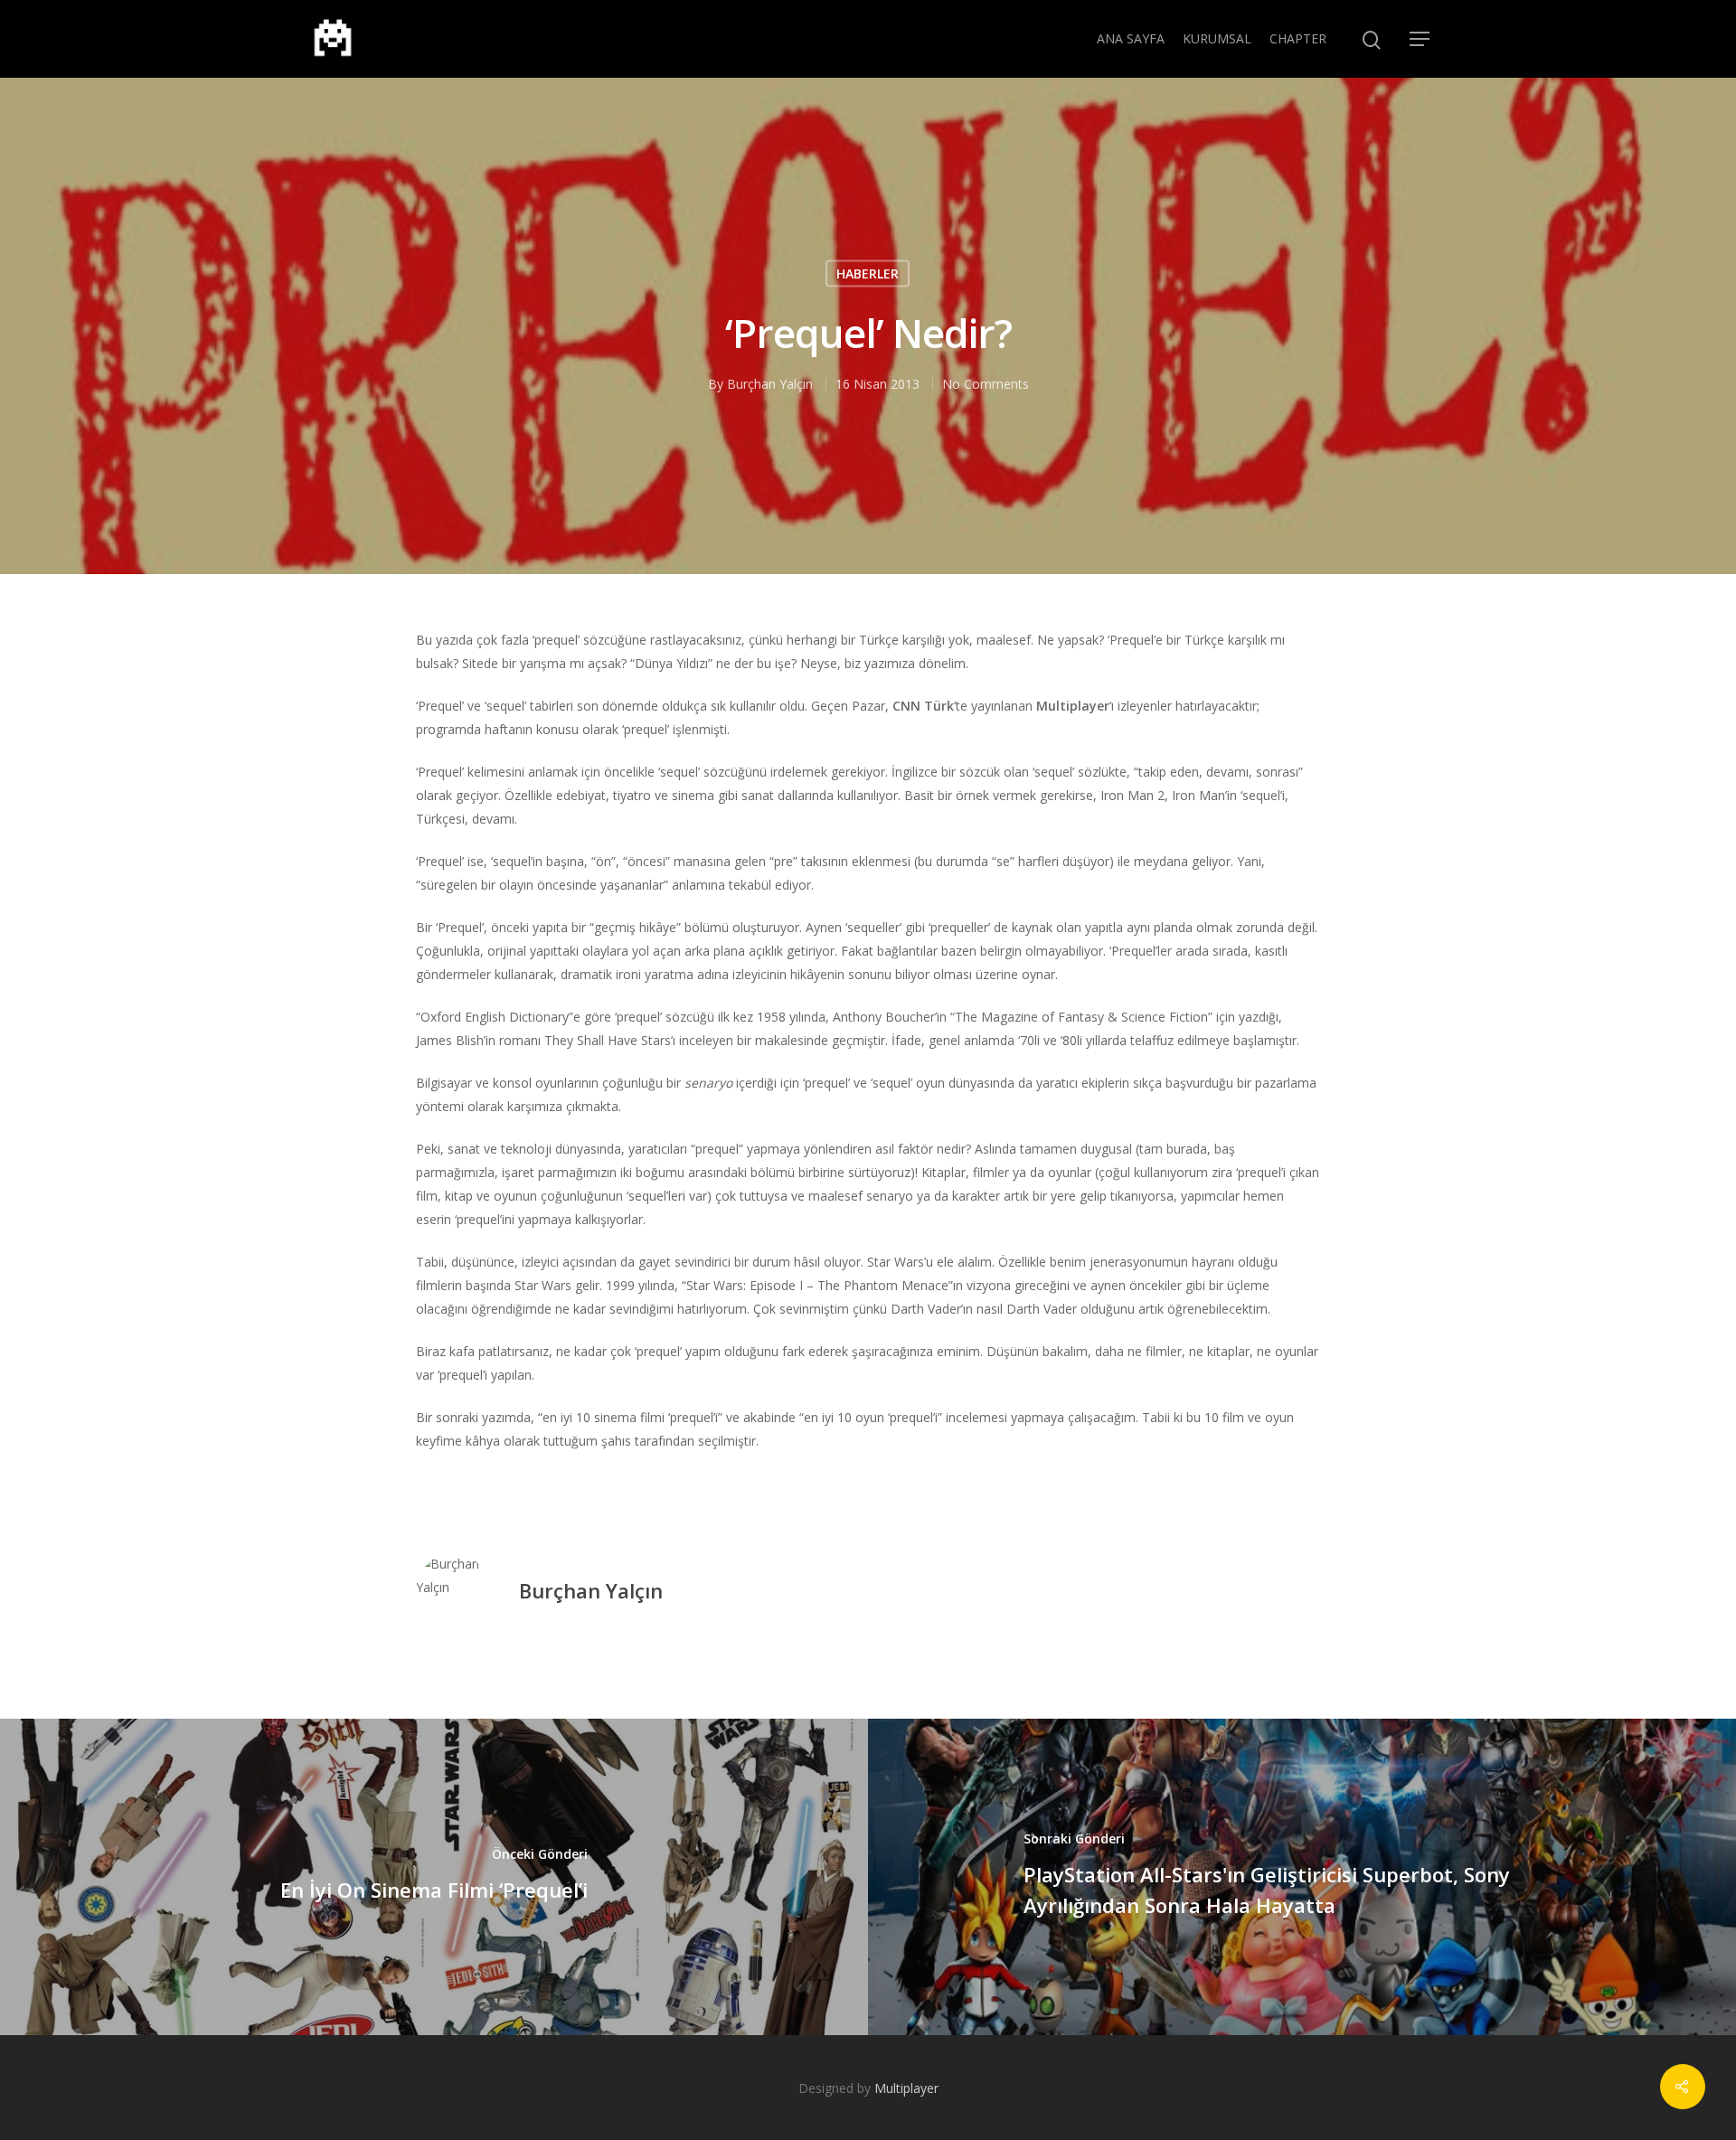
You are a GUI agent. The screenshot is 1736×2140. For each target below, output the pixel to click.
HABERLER (868, 273)
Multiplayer (906, 2088)
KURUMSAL (1217, 38)
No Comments (986, 384)
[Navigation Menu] (1420, 39)
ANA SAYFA (1131, 38)
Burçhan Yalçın (770, 384)
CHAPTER (1298, 38)
